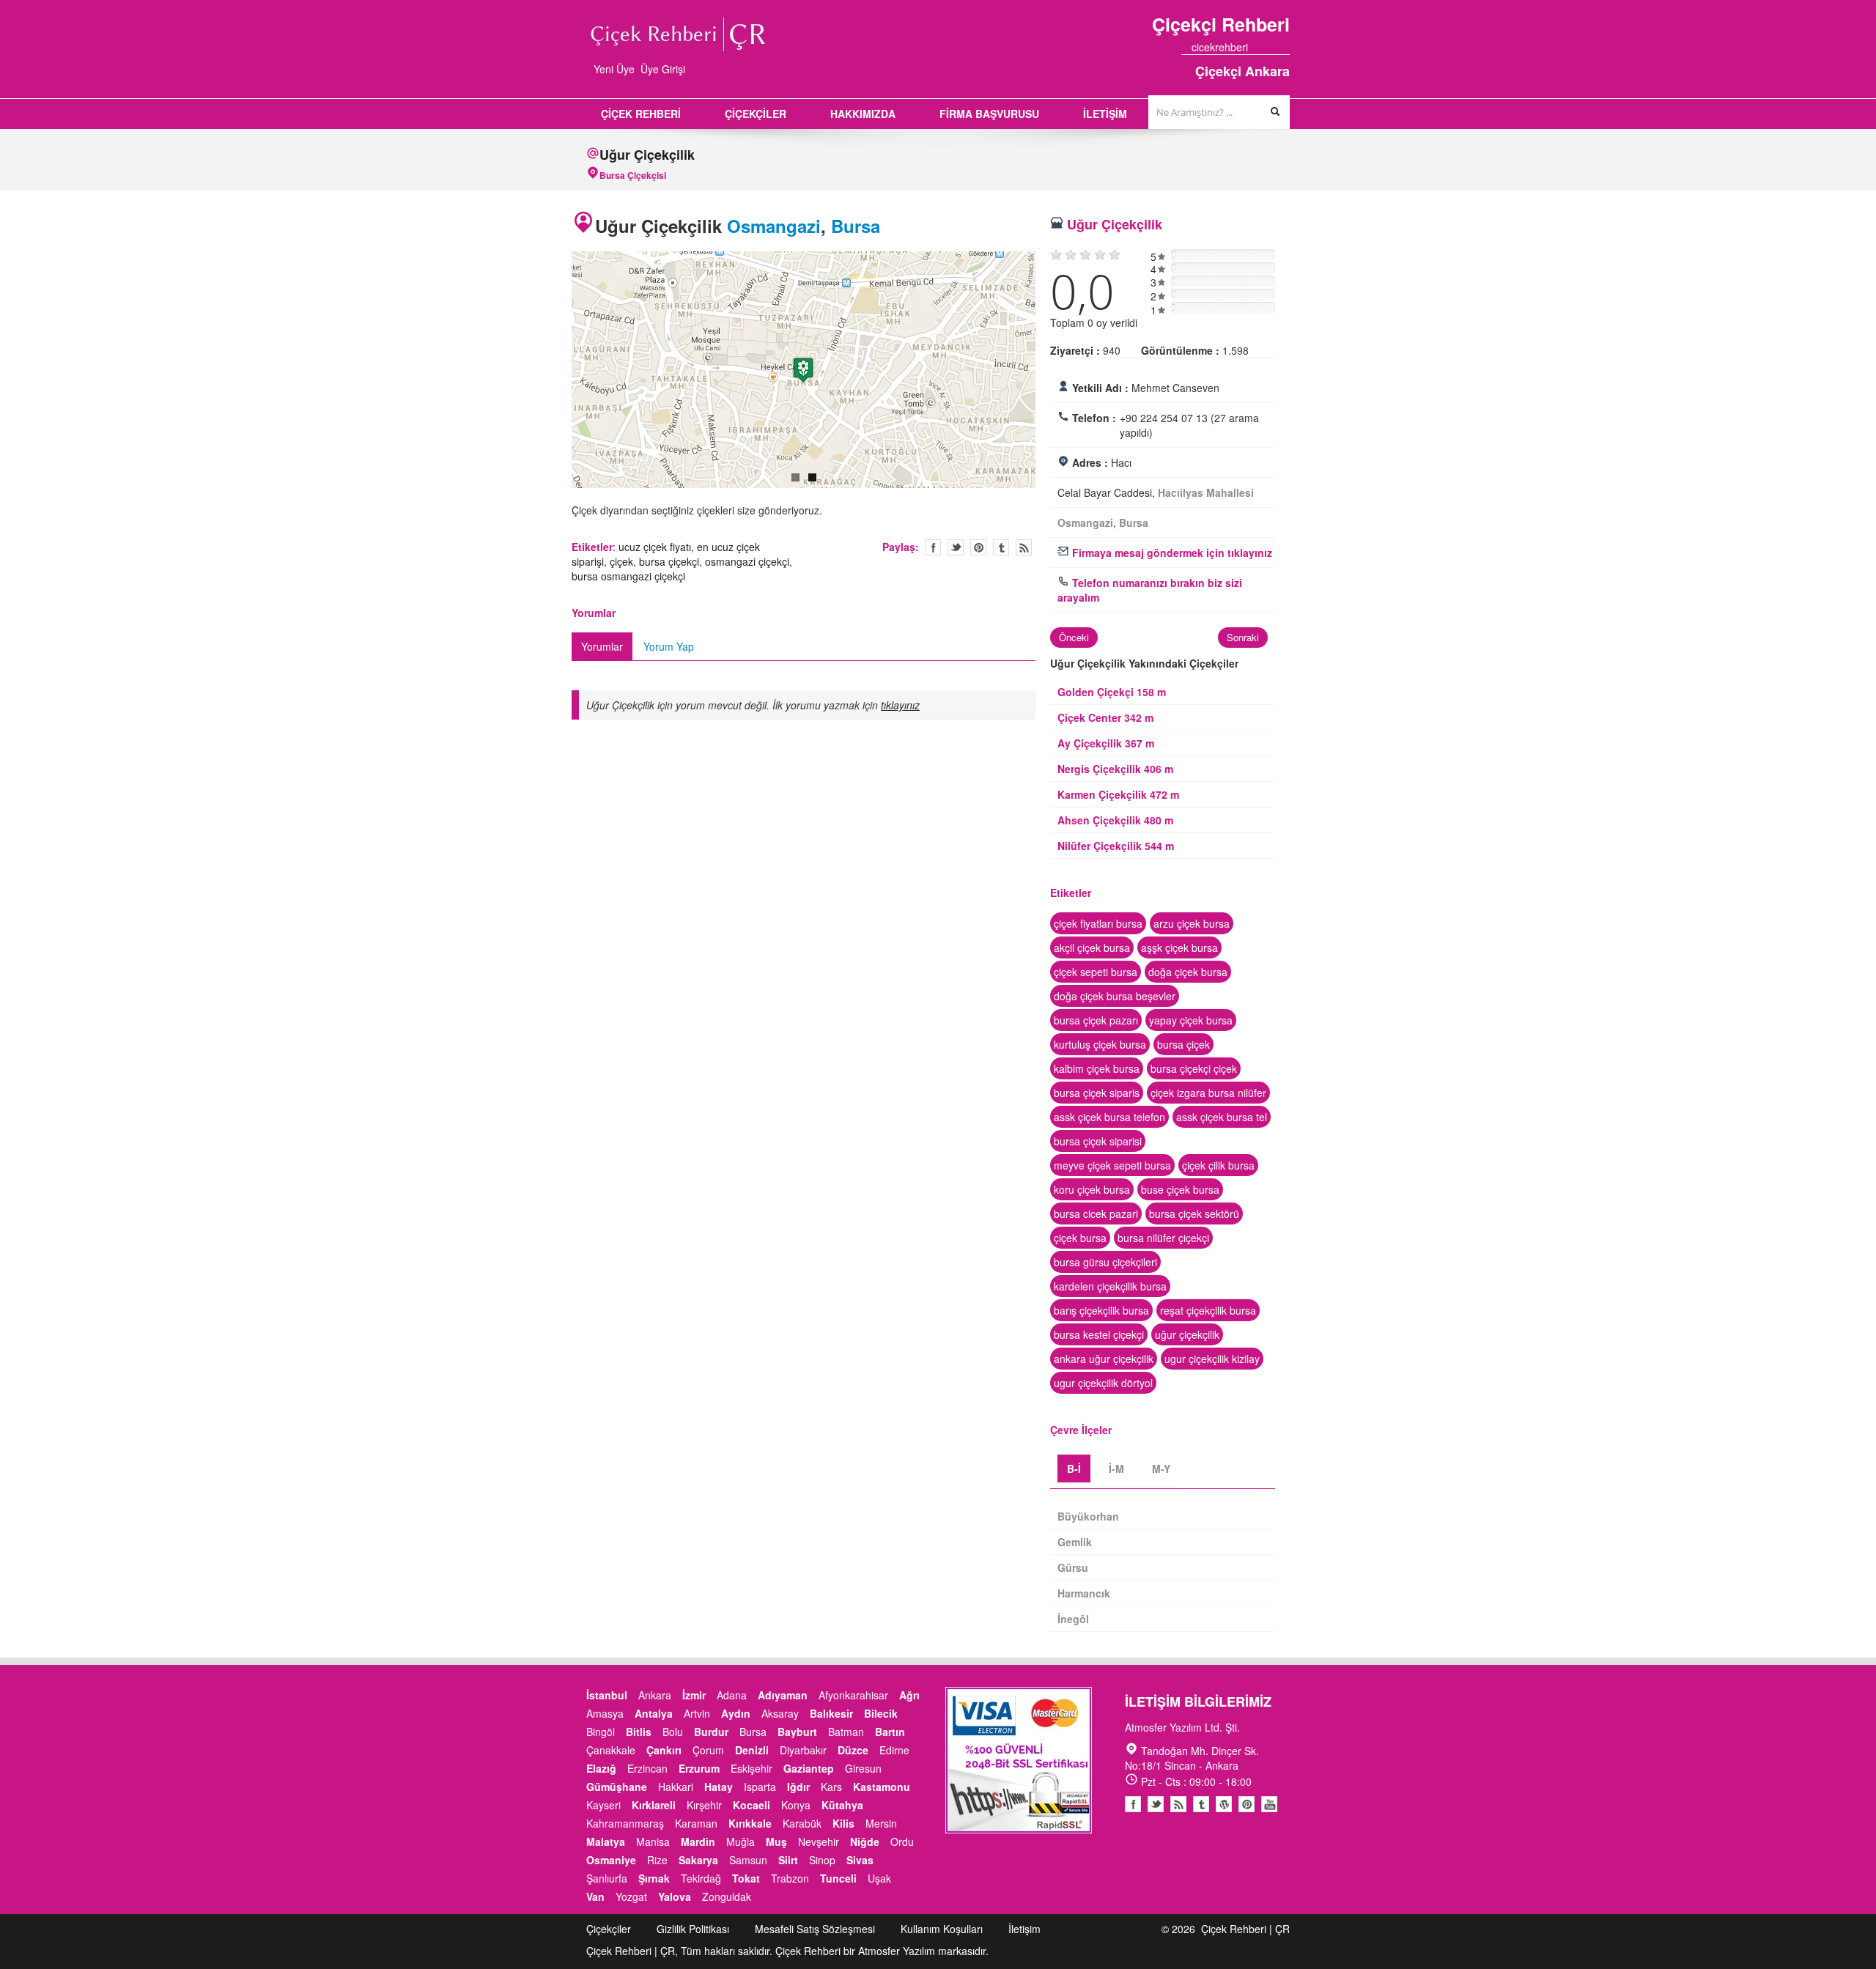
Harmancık (1084, 1593)
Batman (846, 1732)
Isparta (760, 1787)
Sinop (822, 1860)
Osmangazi (774, 226)
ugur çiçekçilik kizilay (1212, 1359)
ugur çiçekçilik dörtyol (1103, 1383)
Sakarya (698, 1860)
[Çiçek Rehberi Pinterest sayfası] (1285, 47)
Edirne (894, 1750)
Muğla (741, 1841)
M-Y (1161, 1469)
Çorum (708, 1750)
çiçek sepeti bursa (1096, 972)
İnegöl (1073, 1619)
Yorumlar (602, 646)
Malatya (606, 1841)
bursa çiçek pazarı (1096, 1020)
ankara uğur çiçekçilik (1104, 1359)
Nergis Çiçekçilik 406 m (1115, 769)
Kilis (843, 1823)
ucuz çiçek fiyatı (655, 547)
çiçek (621, 561)
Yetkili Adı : (1100, 388)
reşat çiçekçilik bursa (1208, 1310)
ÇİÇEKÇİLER (756, 114)
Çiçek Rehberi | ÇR (1245, 1929)
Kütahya (842, 1805)
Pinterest (1247, 1804)
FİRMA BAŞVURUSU (989, 114)
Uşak (879, 1878)
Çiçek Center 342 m (1105, 717)
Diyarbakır (803, 1750)
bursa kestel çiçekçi (1099, 1334)
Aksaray (780, 1713)
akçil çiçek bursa (1092, 947)
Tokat (746, 1878)
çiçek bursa (1080, 1238)
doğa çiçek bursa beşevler (1115, 996)
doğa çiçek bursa (1188, 972)
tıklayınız (900, 705)
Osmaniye (611, 1860)
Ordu (902, 1841)
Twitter (956, 547)
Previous (556, 372)
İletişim (1024, 1929)
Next (1051, 372)
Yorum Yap (669, 646)
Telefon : (1094, 418)
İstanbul (607, 1695)
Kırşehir (704, 1805)
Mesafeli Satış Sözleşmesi (815, 1929)
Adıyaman (783, 1695)
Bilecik (881, 1713)
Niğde (865, 1841)
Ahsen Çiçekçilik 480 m (1115, 820)
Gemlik (1075, 1542)
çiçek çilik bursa (1218, 1165)
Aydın (736, 1713)
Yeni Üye (614, 69)
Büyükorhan (1088, 1516)
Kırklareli (654, 1805)
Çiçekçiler (609, 1929)
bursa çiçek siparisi (1098, 1141)
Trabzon (790, 1878)
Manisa (653, 1841)
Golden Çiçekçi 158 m (1112, 692)
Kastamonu (882, 1787)
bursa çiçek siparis (1097, 1093)
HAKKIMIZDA (863, 114)
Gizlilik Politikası (693, 1929)
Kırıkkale (750, 1823)
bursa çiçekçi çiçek (1194, 1068)
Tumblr (1201, 1804)
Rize (657, 1860)
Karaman (696, 1823)
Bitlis (639, 1732)
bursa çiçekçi (669, 561)
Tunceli (838, 1878)
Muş (776, 1841)
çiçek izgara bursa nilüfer (1208, 1093)
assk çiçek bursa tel (1222, 1117)
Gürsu (1073, 1567)
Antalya (654, 1713)
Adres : (1090, 462)
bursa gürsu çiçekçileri (1105, 1262)
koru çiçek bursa (1092, 1189)
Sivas (860, 1860)
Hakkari (676, 1787)
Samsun (748, 1860)
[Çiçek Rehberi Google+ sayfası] (1271, 47)
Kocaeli (751, 1805)
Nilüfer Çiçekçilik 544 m (1116, 846)
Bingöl (601, 1732)
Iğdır (798, 1787)
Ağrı (909, 1695)
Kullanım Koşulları (942, 1929)
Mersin (881, 1823)
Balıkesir (831, 1713)
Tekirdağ (701, 1878)
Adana (732, 1695)
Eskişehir (751, 1768)
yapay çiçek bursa (1191, 1020)
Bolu (673, 1732)
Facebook (1133, 1804)
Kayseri (603, 1805)
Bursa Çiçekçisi (633, 175)
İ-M (1116, 1469)
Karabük (802, 1823)
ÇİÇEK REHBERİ (641, 114)
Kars (831, 1787)
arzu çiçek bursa (1192, 923)
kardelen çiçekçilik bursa (1110, 1286)
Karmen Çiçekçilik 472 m (1118, 794)
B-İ (1074, 1469)
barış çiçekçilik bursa (1101, 1310)
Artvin (697, 1713)
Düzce (853, 1750)
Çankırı (664, 1750)
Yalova (675, 1896)
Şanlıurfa (607, 1878)
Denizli (752, 1750)
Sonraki (1243, 637)
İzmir (694, 1695)
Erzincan (647, 1768)
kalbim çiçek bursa (1097, 1068)
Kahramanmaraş (625, 1823)
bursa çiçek (1183, 1044)
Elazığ (601, 1768)
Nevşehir (819, 1841)
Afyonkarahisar (853, 1695)
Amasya (605, 1713)
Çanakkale (611, 1750)
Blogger (1178, 1804)
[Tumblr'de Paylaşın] (1001, 547)
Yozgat (631, 1896)
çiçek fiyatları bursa (1098, 923)
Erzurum (699, 1768)
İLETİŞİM (1105, 114)
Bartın (890, 1732)
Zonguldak (727, 1896)
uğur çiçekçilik (1187, 1334)
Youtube (1224, 1804)
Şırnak (654, 1878)
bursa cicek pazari (1096, 1213)
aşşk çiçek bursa (1179, 947)
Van (595, 1896)
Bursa (856, 226)
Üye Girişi (663, 69)
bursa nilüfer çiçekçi (1163, 1238)
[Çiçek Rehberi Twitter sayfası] (1258, 47)
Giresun (863, 1768)
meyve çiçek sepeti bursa (1112, 1165)
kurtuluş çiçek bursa (1100, 1044)
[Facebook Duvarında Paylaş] (933, 547)
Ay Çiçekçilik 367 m (1106, 743)
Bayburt (797, 1732)
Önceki (1074, 637)
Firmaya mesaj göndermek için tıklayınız (1171, 553)
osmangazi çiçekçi (747, 561)
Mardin (698, 1841)
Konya (796, 1805)
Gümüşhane (617, 1787)
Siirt (788, 1860)
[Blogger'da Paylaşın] (1024, 547)
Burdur (711, 1732)
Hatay (719, 1787)
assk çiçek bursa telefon (1109, 1117)
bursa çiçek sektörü (1194, 1213)
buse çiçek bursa (1180, 1189)
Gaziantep (809, 1768)
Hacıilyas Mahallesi (1206, 492)
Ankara (655, 1695)
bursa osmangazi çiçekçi (628, 576)
